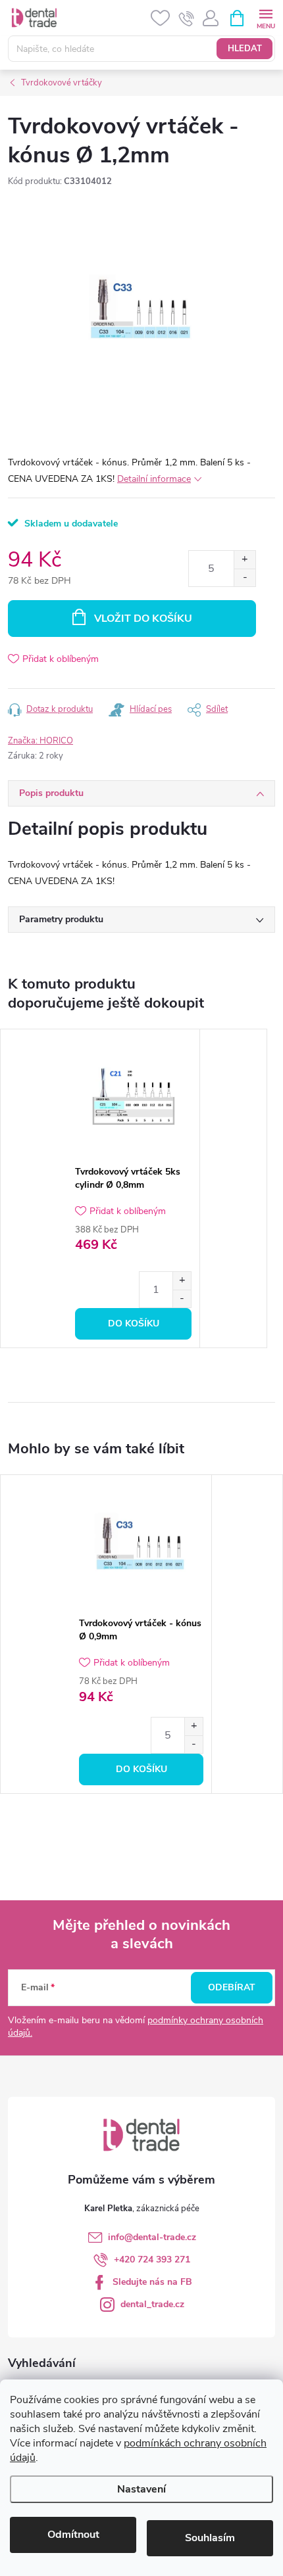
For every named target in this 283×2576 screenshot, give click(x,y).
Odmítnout (73, 2535)
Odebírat (232, 1987)
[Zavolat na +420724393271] (187, 18)
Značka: (40, 741)
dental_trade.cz (152, 2304)
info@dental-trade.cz (152, 2237)
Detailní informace (154, 479)
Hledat (245, 49)
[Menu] (266, 17)
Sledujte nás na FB (152, 2282)
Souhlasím (210, 2538)
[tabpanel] (134, 1189)
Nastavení (141, 2489)
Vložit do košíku (143, 619)
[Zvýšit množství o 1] (244, 560)
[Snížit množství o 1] (244, 577)
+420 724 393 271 (152, 2260)
